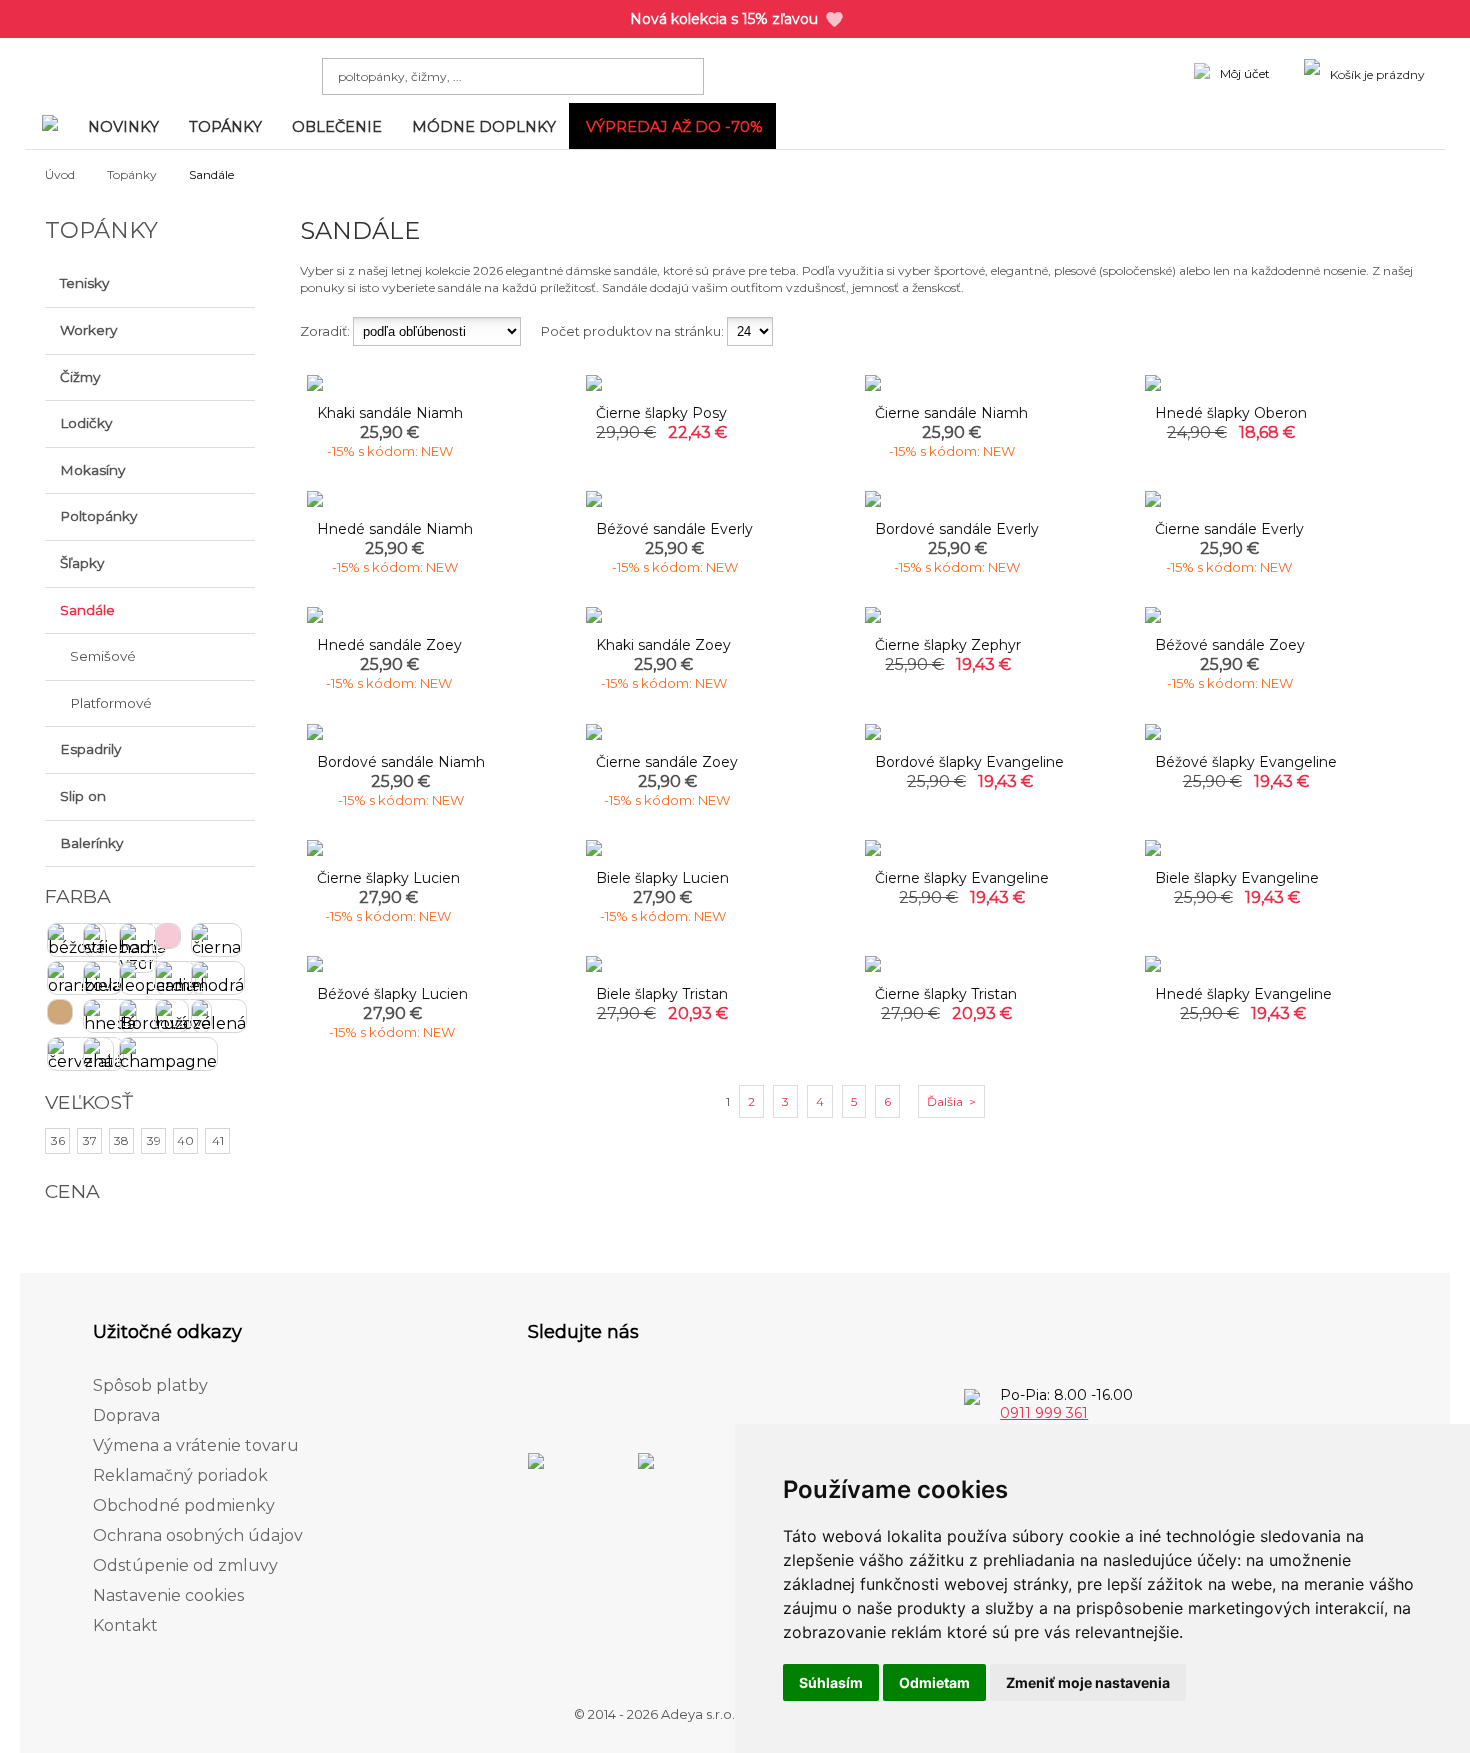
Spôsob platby (150, 1385)
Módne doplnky (484, 127)
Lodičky (86, 423)
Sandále (87, 610)
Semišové (103, 656)
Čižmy (80, 377)
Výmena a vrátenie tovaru (196, 1445)
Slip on (83, 796)
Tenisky (84, 283)
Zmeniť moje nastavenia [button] (1088, 1682)
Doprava (126, 1415)
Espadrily (90, 749)
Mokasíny (92, 470)
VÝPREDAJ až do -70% (674, 127)
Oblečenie (337, 127)
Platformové (111, 703)
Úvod (60, 174)
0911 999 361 (1044, 1413)
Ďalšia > (951, 1101)
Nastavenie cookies (168, 1595)
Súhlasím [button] (831, 1682)
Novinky (123, 127)
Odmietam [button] (934, 1682)
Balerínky (91, 843)
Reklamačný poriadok (180, 1475)
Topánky (225, 127)
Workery (88, 330)
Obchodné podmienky (184, 1505)
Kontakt (125, 1625)
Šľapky (82, 563)
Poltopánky (98, 516)
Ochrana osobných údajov (198, 1535)
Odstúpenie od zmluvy (185, 1565)
